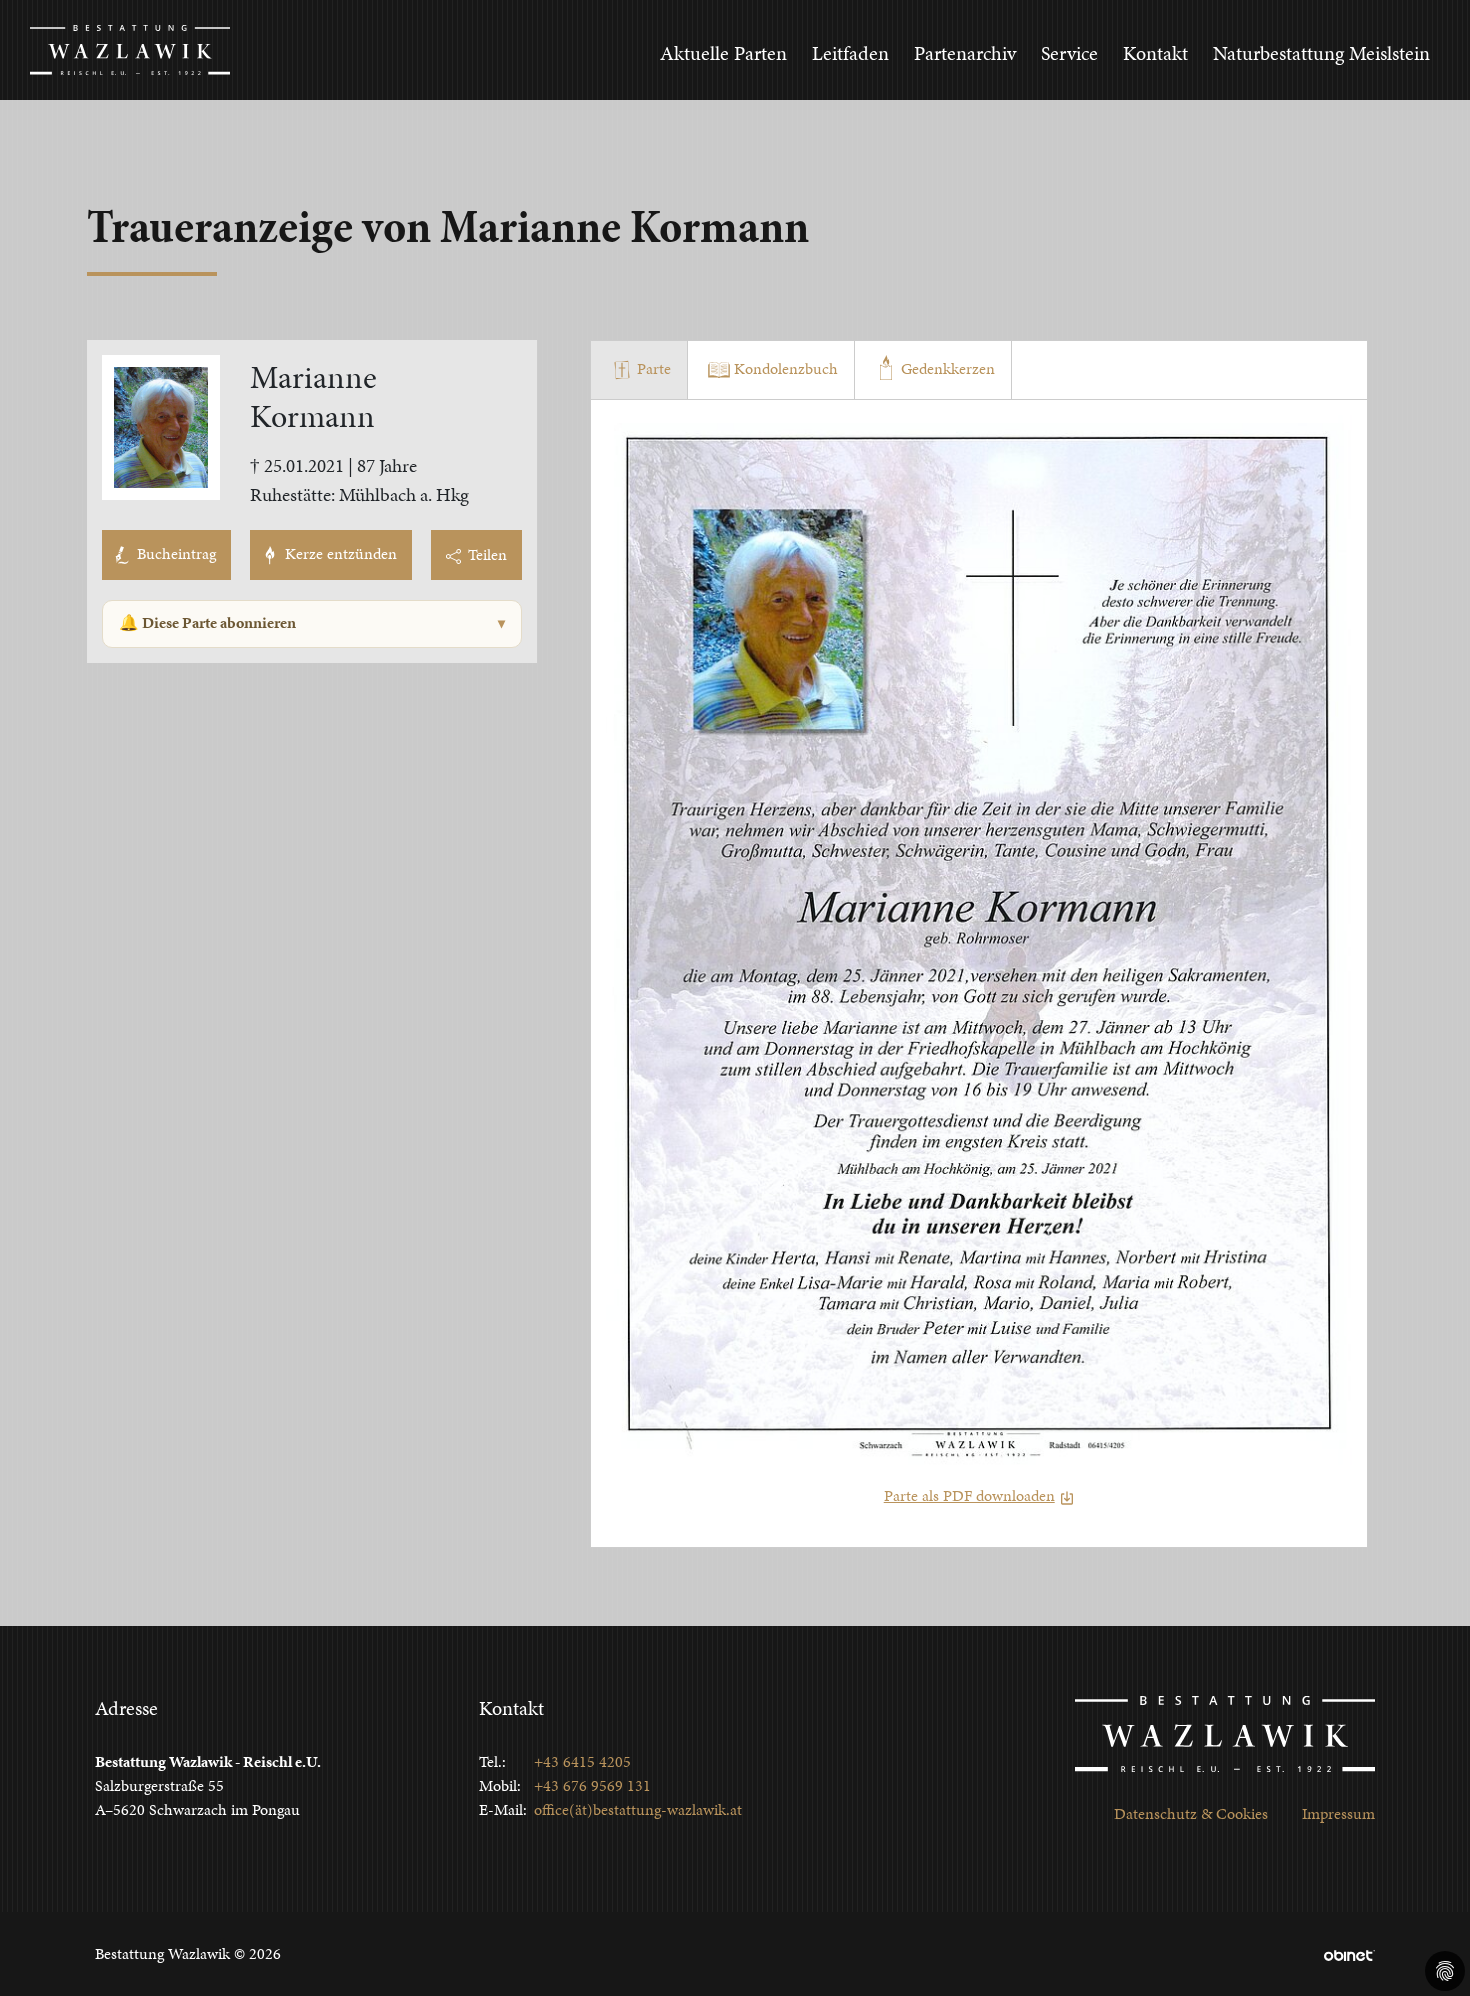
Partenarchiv (965, 53)
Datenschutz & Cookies (1191, 1813)
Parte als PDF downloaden (969, 1495)
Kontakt (1155, 53)
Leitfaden (850, 53)
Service (1069, 53)
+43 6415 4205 (582, 1761)
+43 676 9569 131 (592, 1785)
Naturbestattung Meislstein (1321, 53)
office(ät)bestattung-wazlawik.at (638, 1809)
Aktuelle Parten (723, 53)
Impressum (1338, 1813)
